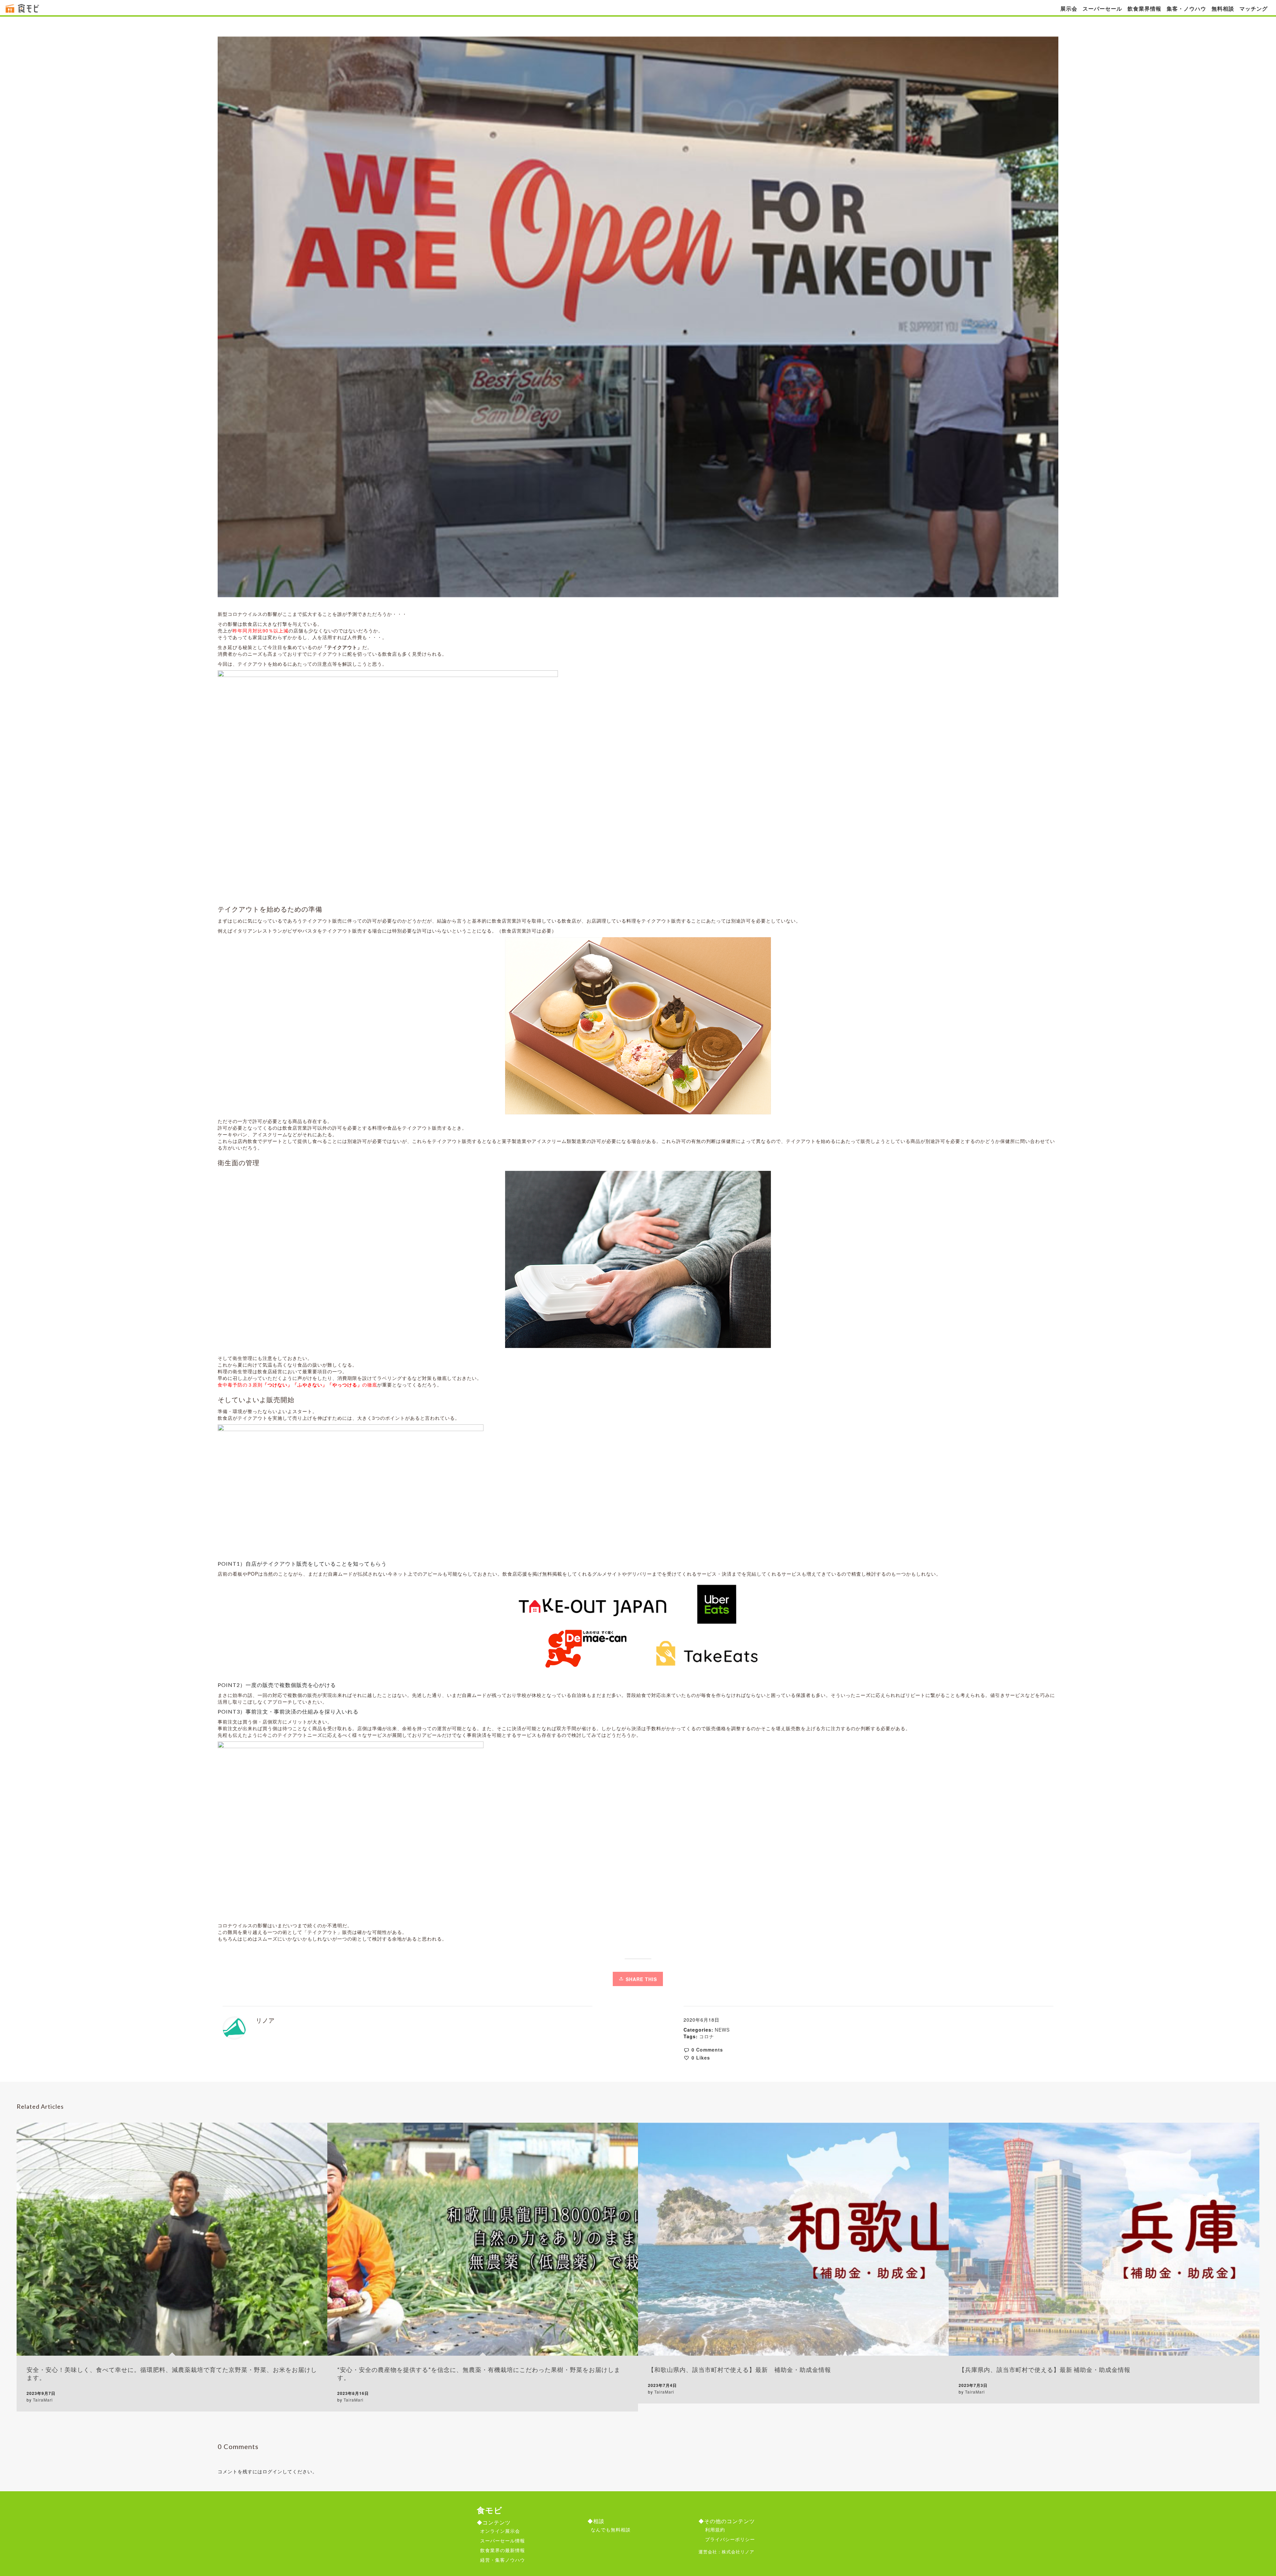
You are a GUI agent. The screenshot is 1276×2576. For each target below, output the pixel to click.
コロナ (707, 2036)
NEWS (722, 2030)
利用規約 (715, 2529)
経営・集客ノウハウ (503, 2560)
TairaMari (43, 2400)
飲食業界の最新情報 (503, 2550)
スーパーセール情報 (503, 2540)
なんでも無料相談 (611, 2529)
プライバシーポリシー (730, 2539)
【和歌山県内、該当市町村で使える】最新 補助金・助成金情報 (740, 2370)
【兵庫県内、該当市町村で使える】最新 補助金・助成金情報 (1045, 2370)
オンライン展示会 (500, 2531)
